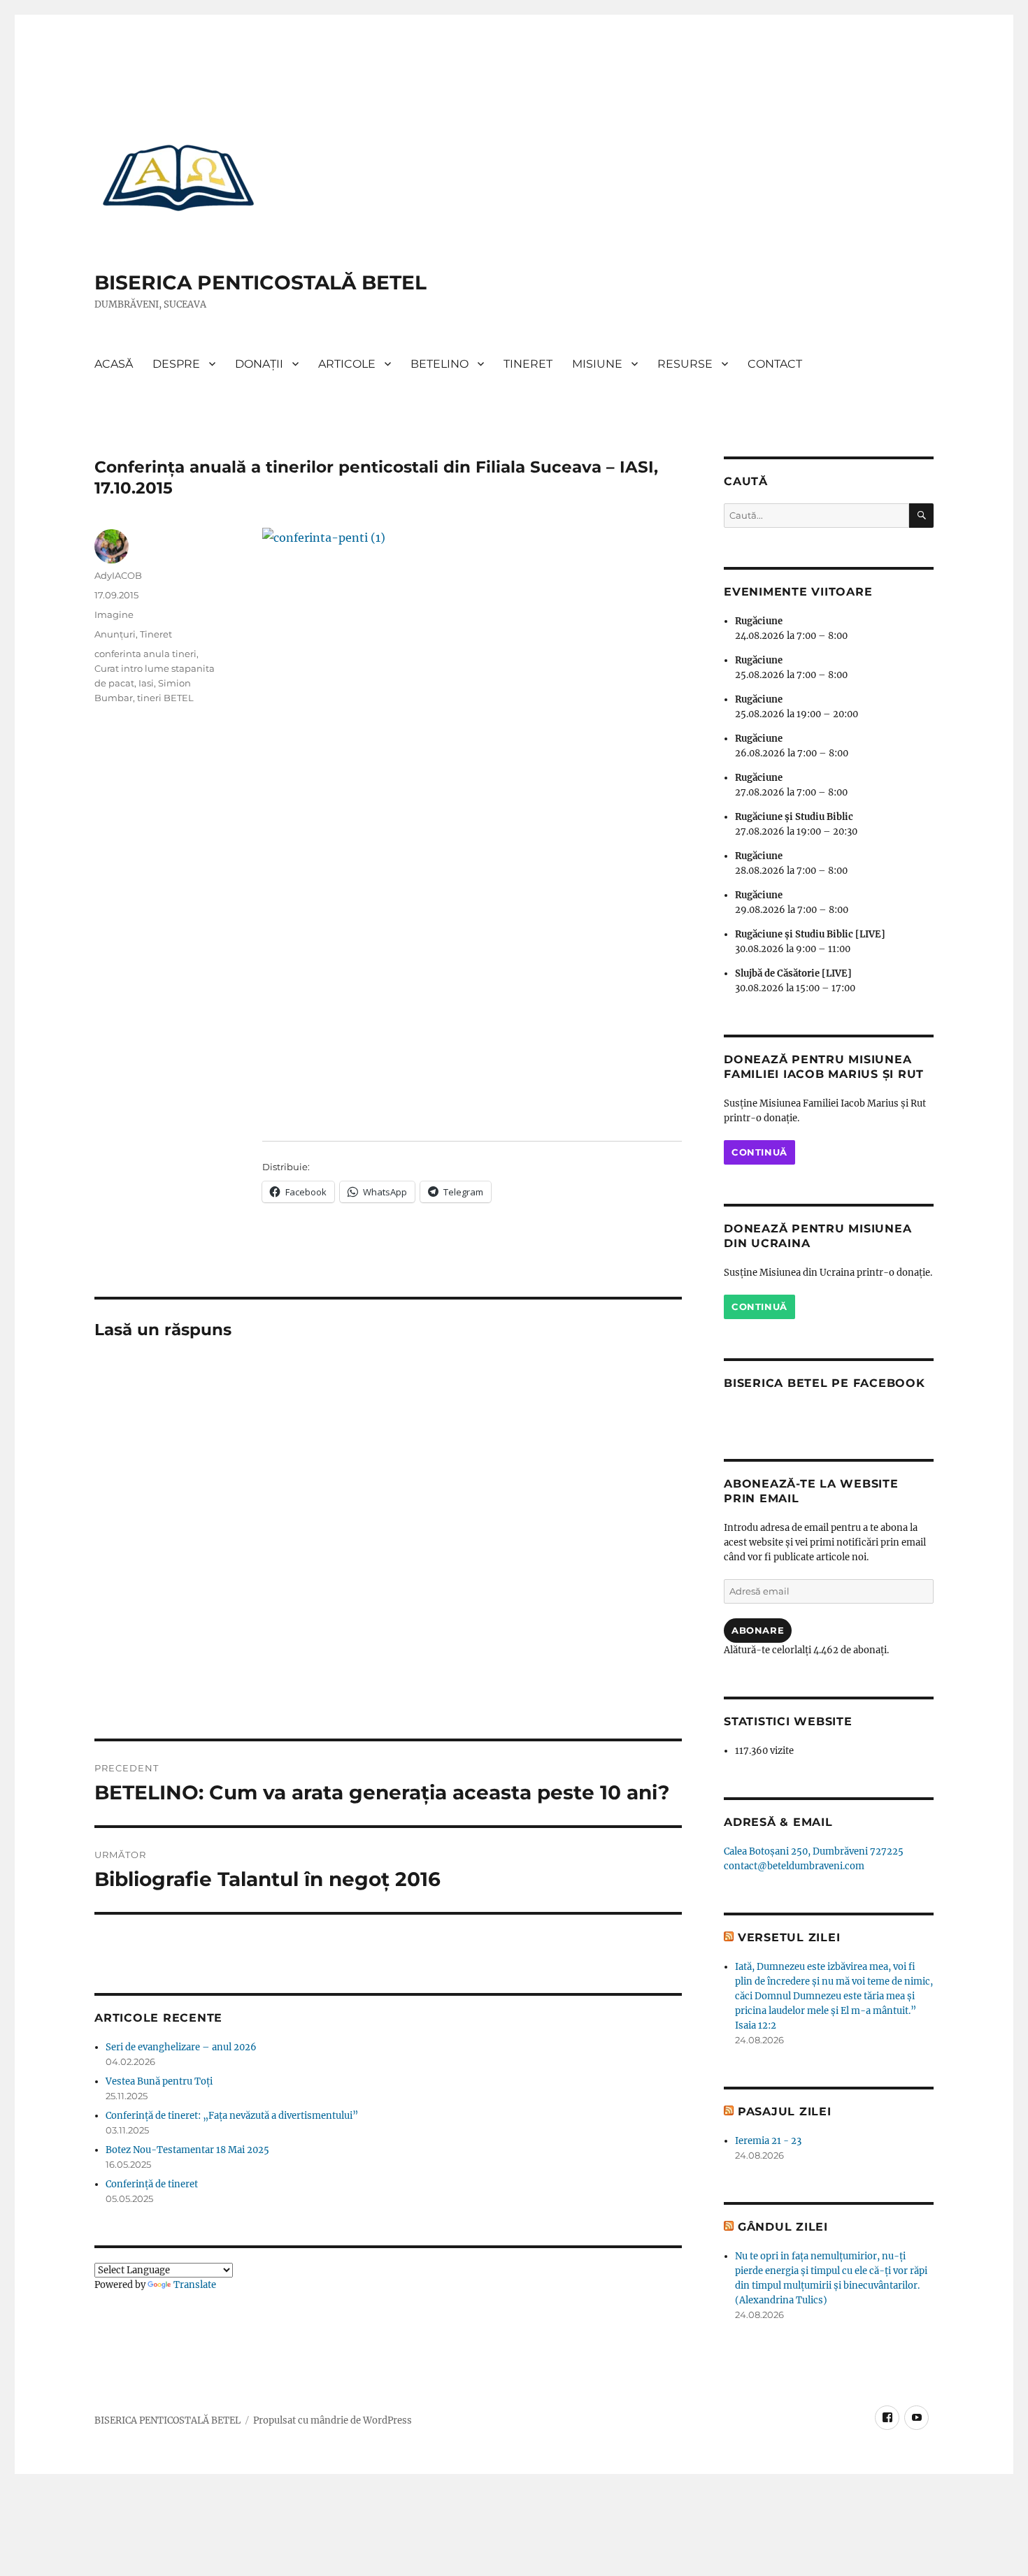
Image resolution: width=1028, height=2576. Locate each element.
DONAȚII (259, 364)
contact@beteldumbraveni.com (794, 1866)
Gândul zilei (783, 2227)
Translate (195, 2285)
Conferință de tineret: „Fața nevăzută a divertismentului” (232, 2116)
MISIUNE (597, 364)
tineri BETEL (165, 698)
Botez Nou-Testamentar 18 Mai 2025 (187, 2150)
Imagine (114, 614)
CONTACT (775, 364)
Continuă (759, 1152)
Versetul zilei (789, 1937)
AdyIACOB (118, 575)
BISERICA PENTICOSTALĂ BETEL (260, 282)
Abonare (758, 1630)
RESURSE (685, 364)
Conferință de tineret (152, 2184)
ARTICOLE (347, 364)
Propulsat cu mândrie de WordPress (333, 2420)
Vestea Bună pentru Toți (159, 2081)
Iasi (146, 683)
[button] (178, 177)
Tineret (156, 634)
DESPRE (176, 364)
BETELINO (440, 364)
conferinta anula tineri (145, 654)
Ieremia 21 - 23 (768, 2141)
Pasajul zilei (785, 2111)
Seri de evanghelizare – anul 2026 (181, 2047)
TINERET (528, 364)
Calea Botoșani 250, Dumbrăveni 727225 (814, 1851)
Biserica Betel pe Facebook (824, 1383)
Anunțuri (115, 634)
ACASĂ (114, 364)
